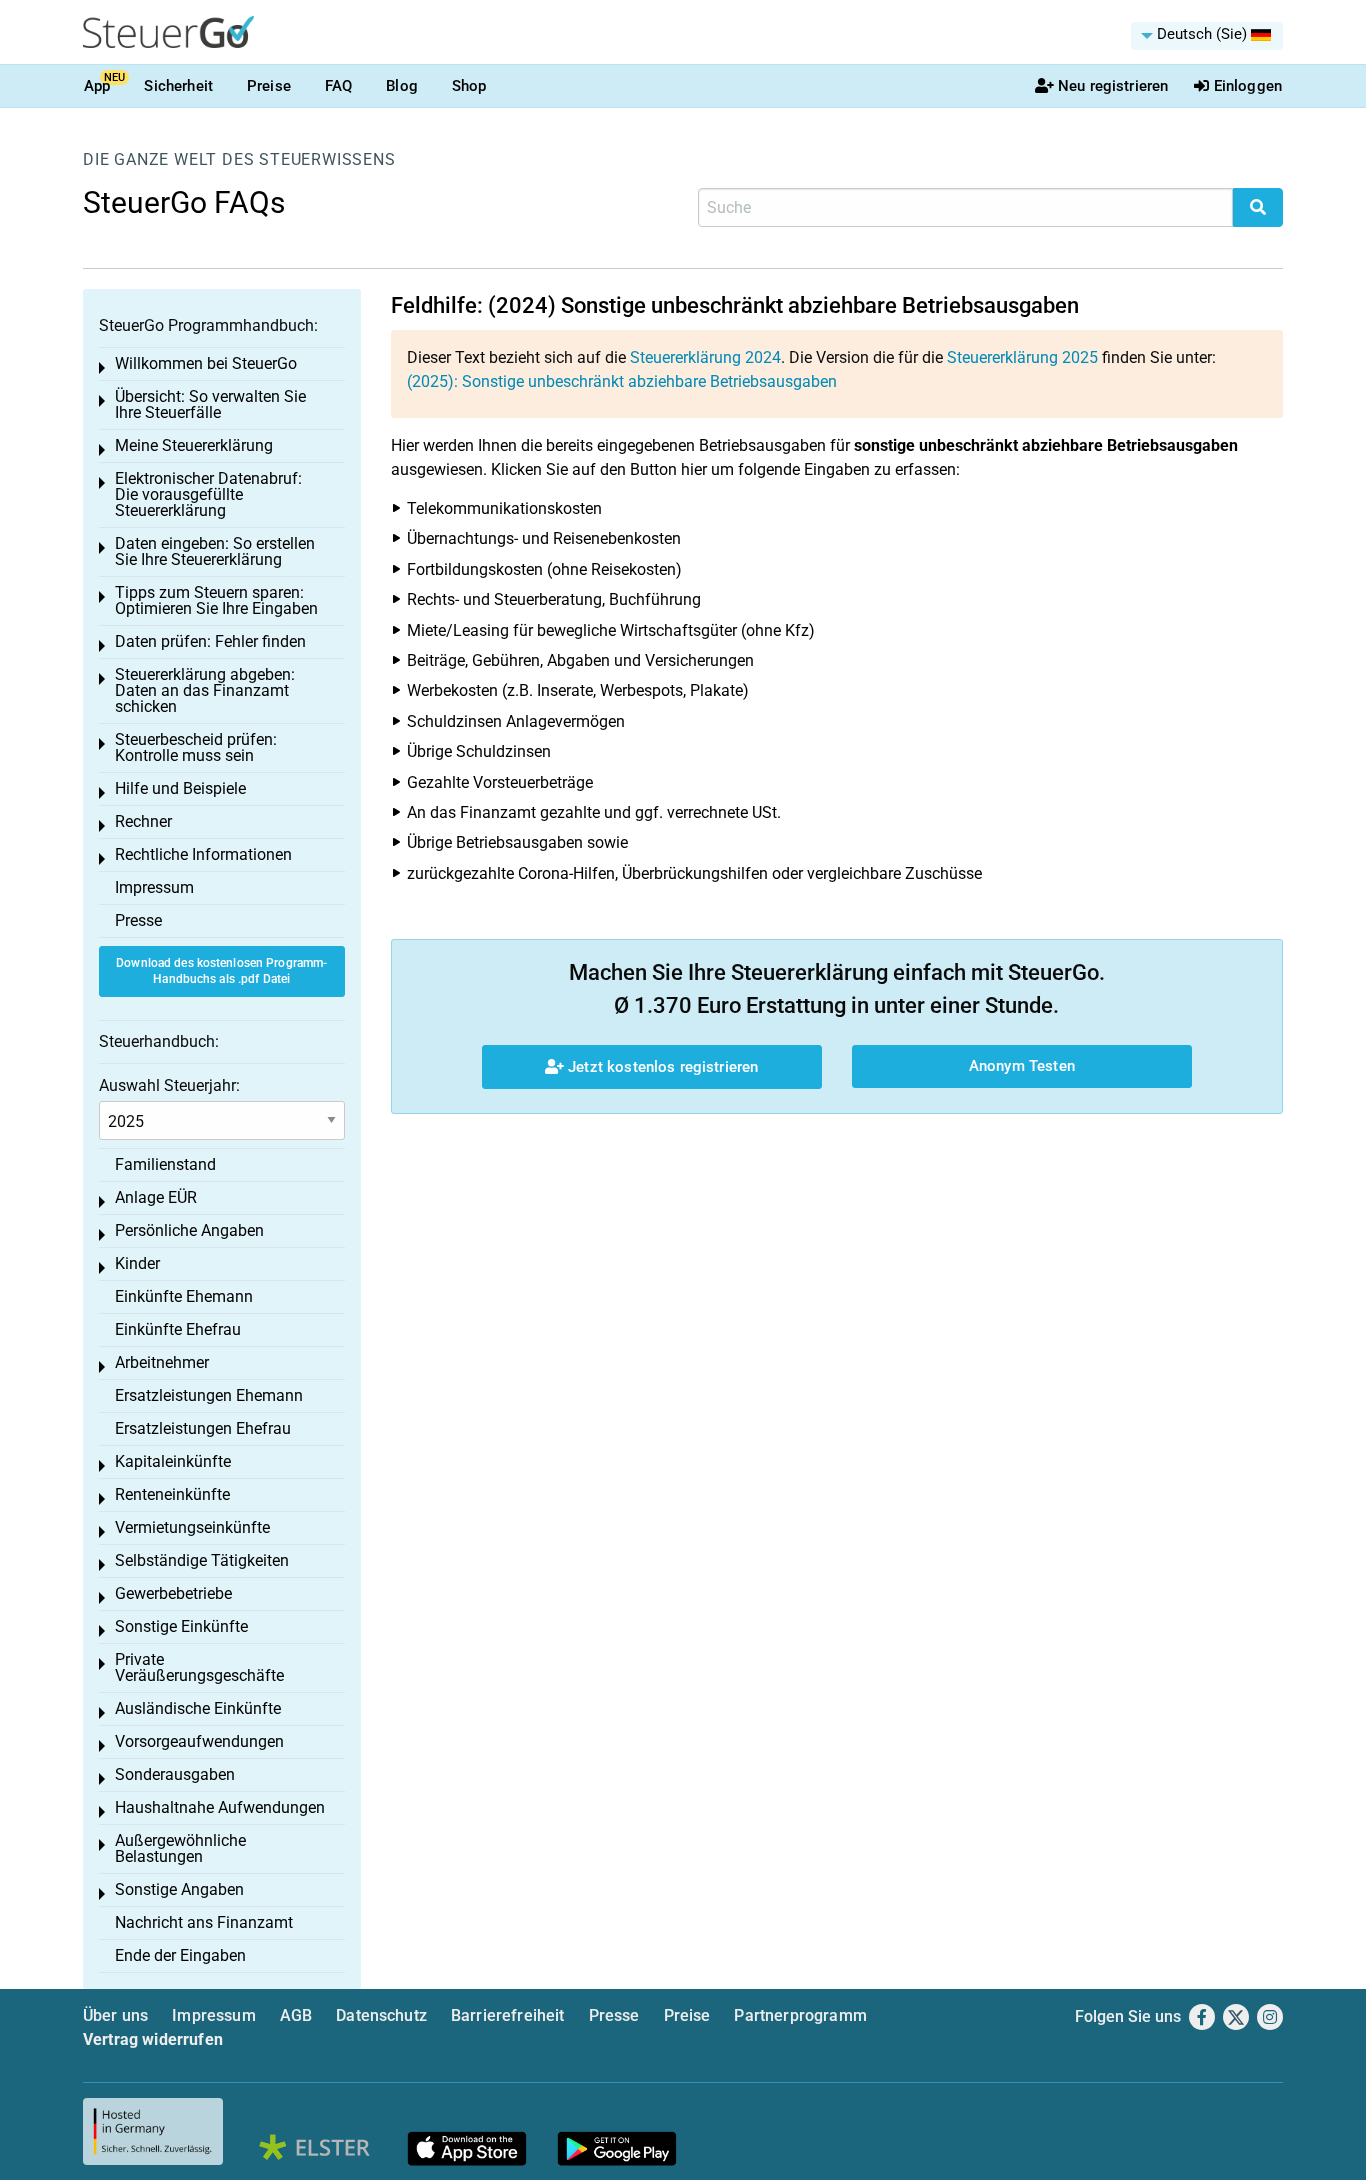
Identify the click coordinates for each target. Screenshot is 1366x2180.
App (97, 86)
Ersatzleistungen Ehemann (209, 1395)
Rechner (143, 821)
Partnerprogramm (800, 2015)
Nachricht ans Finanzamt (204, 1922)
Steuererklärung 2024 (705, 357)
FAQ (338, 86)
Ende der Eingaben (180, 1955)
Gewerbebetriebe (173, 1593)
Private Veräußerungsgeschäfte (199, 1667)
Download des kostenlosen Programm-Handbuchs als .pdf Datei (221, 971)
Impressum (154, 887)
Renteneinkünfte (172, 1494)
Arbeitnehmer (162, 1362)
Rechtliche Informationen (203, 854)
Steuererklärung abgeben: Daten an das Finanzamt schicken (205, 690)
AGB (296, 2015)
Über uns (115, 2015)
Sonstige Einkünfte (181, 1626)
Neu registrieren (1113, 86)
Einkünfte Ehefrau (178, 1329)
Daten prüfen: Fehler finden (210, 641)
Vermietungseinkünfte (192, 1527)
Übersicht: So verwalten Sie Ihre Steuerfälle (210, 404)
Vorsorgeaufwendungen (199, 1741)
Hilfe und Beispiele (180, 788)
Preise (269, 86)
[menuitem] (1207, 36)
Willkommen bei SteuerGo (206, 363)
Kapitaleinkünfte (173, 1461)
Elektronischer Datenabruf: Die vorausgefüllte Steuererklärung (208, 494)
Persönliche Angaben (189, 1230)
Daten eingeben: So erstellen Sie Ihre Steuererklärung (215, 551)
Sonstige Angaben (179, 1889)
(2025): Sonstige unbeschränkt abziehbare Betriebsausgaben (622, 381)
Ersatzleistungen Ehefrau (203, 1428)
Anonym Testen (1022, 1066)
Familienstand (165, 1164)
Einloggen (1248, 86)
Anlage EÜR (156, 1197)
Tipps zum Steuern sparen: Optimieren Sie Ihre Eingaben (216, 600)
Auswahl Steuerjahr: (169, 1085)
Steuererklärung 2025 (1022, 357)
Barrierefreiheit (508, 2015)
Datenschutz (381, 2015)
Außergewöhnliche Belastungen (180, 1848)
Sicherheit (178, 86)
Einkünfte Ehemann (184, 1296)
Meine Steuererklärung (194, 445)
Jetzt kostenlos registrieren (661, 1067)
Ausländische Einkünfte (198, 1708)
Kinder (137, 1263)
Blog (402, 86)
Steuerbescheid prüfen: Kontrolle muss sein (196, 747)
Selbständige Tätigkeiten (202, 1560)
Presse (138, 920)
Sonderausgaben (175, 1774)
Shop (469, 86)
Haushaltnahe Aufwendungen (220, 1807)
